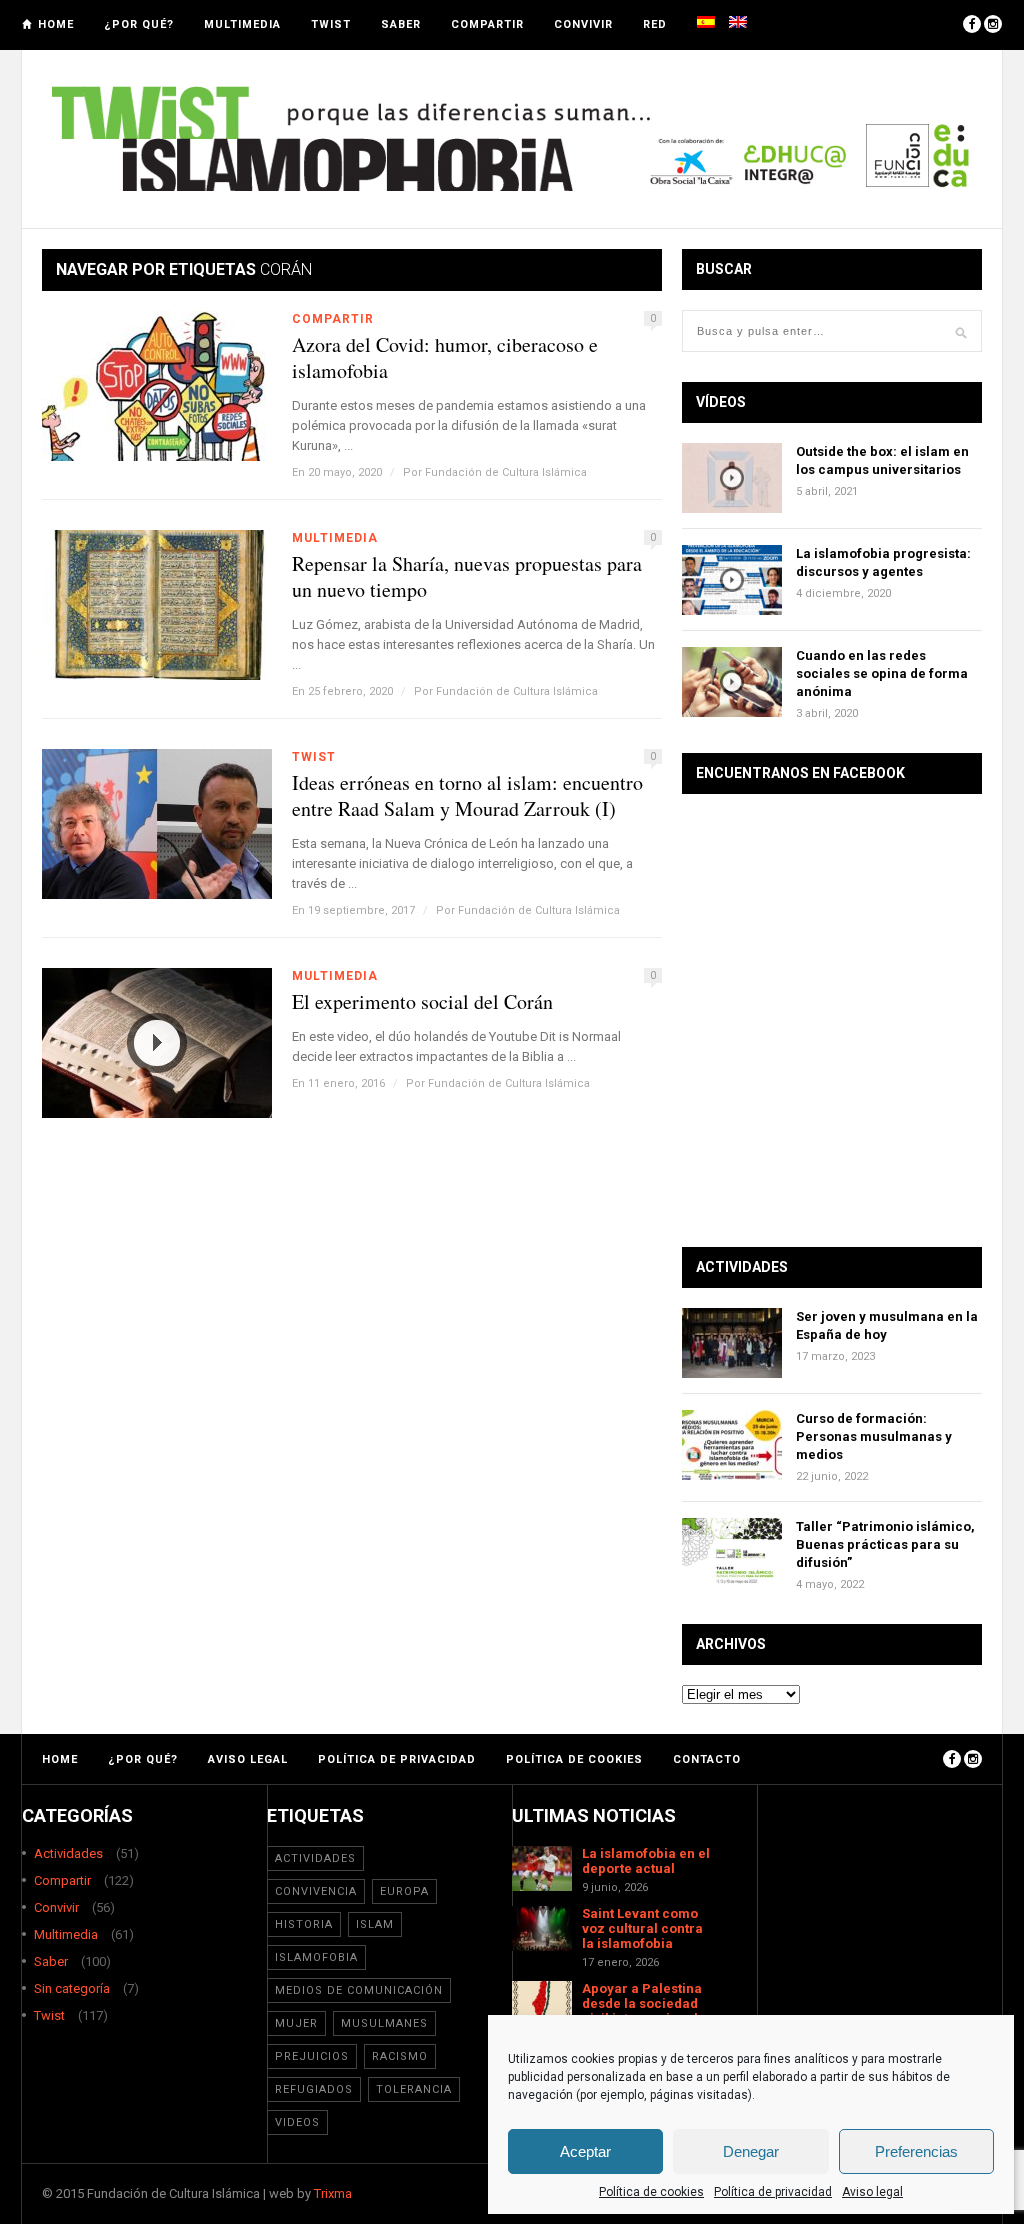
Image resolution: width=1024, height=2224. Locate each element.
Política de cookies (651, 2192)
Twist (331, 24)
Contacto (707, 1759)
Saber (401, 24)
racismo (400, 2056)
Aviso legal (872, 2192)
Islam (375, 1924)
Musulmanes (384, 2023)
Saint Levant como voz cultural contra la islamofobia (642, 1928)
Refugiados (314, 2089)
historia (304, 1924)
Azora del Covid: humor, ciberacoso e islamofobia (445, 358)
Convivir (583, 24)
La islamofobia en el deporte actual (646, 1861)
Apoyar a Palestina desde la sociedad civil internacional (642, 2003)
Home (56, 24)
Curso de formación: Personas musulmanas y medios (874, 1436)
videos (297, 2122)
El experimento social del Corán (422, 1002)
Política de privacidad (773, 2192)
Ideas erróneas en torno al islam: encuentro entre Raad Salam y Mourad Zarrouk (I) (467, 796)
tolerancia (414, 2089)
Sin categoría (72, 1988)
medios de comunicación (359, 1990)
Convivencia (316, 1891)
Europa (404, 1891)
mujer (296, 2023)
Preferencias (916, 2151)
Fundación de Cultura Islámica (506, 472)
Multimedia (242, 24)
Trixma (333, 2193)
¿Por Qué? (139, 24)
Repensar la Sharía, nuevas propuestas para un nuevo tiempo (467, 577)
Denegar (751, 2151)
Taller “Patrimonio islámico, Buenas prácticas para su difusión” (885, 1544)
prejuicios (312, 2056)
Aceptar (585, 2151)
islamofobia (316, 1957)
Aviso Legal (248, 1759)
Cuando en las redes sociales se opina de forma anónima (882, 673)
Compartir (487, 24)
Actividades (68, 1853)
